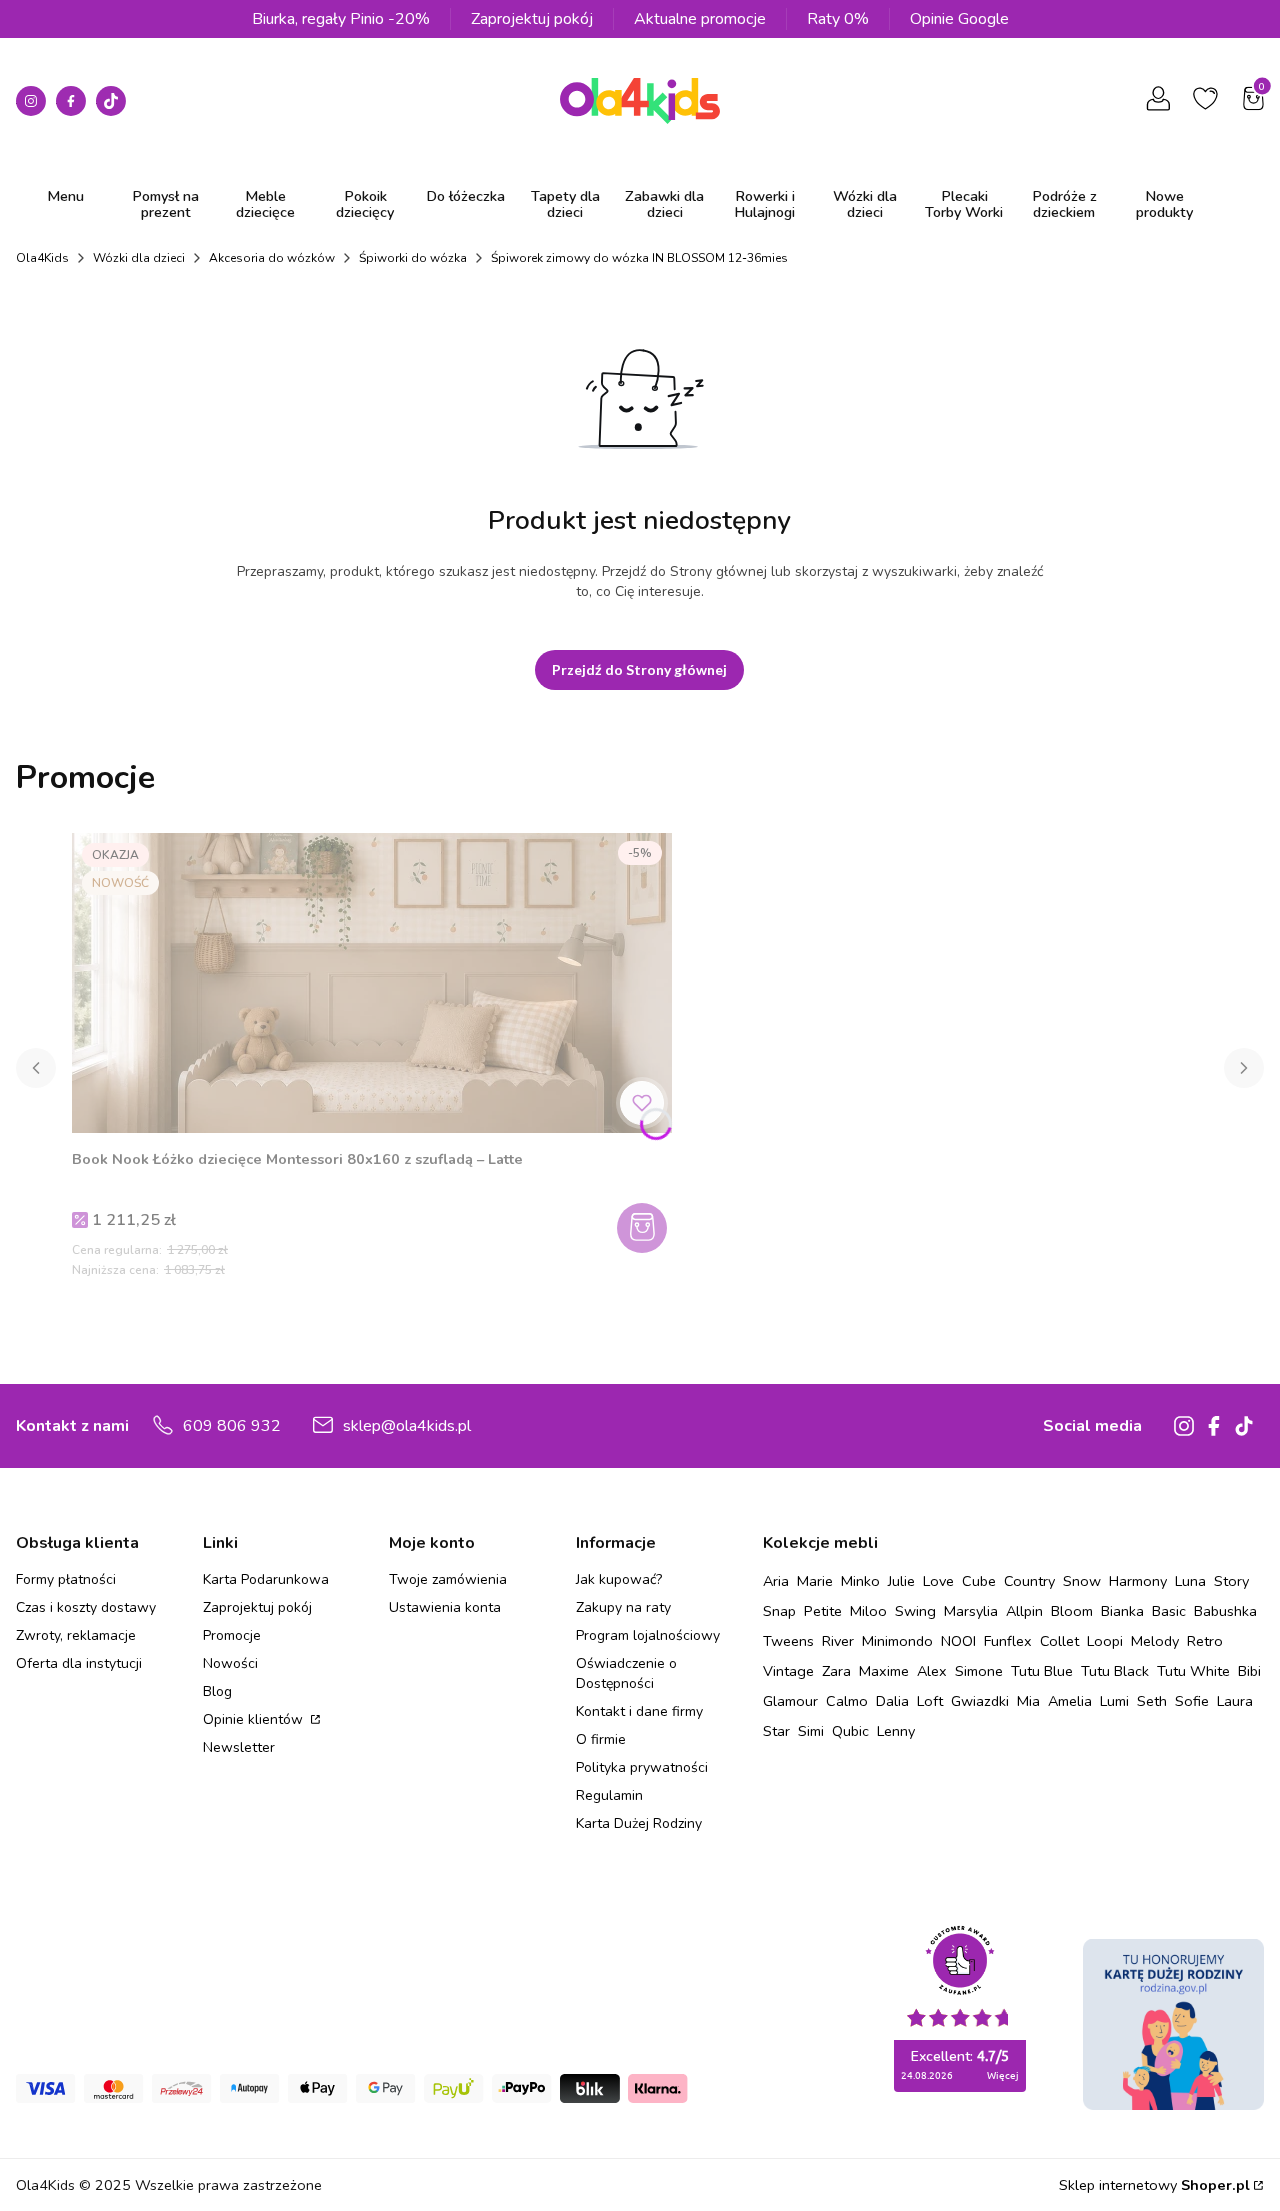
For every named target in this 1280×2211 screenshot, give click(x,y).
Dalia (892, 1701)
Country (1029, 1581)
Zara (836, 1671)
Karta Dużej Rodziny (639, 1823)
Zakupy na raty (623, 1607)
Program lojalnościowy (648, 1635)
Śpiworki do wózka (413, 258)
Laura (1235, 1701)
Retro (1205, 1641)
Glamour (790, 1701)
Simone (979, 1671)
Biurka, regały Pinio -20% (341, 19)
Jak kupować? (619, 1579)
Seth (1152, 1701)
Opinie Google (959, 19)
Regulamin (609, 1795)
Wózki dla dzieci (139, 258)
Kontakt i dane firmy (639, 1711)
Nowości (230, 1663)
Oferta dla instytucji (79, 1663)
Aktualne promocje (700, 19)
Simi (811, 1731)
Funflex (1008, 1641)
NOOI (958, 1641)
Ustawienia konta (445, 1607)
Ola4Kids (42, 258)
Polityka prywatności (642, 1767)
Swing (915, 1611)
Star (776, 1731)
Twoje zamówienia (448, 1579)
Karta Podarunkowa (266, 1579)
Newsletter (239, 1747)
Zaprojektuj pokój (532, 19)
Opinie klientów (255, 1719)
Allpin (1024, 1611)
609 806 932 (232, 1426)
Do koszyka (644, 1228)
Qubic (850, 1731)
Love (938, 1581)
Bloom (1072, 1611)
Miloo (868, 1611)
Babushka (1225, 1611)
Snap (779, 1611)
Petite (823, 1611)
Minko (860, 1581)
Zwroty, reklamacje (76, 1635)
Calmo (847, 1701)
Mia (1028, 1701)
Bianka (1122, 1611)
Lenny (896, 1731)
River (838, 1641)
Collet (1059, 1641)
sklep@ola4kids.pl (407, 1426)
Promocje (232, 1635)
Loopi (1105, 1641)
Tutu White (1193, 1671)
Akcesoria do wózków (272, 258)
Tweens (788, 1641)
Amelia (1070, 1701)
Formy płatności (66, 1579)
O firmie (601, 1739)
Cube (979, 1581)
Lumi (1114, 1701)
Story (1231, 1581)
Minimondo (897, 1641)
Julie (901, 1581)
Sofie (1192, 1701)
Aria (776, 1581)
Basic (1169, 1611)
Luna (1190, 1581)
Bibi (1249, 1671)
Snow (1082, 1581)
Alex (932, 1671)
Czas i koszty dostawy (86, 1607)
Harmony (1138, 1581)
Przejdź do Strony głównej (639, 669)
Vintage (788, 1671)
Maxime (884, 1671)
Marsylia (971, 1611)
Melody (1155, 1641)
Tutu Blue (1042, 1671)
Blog (217, 1691)
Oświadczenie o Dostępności (626, 1673)
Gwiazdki (980, 1701)
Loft (930, 1701)
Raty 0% (838, 19)
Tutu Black (1115, 1671)
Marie (815, 1581)
